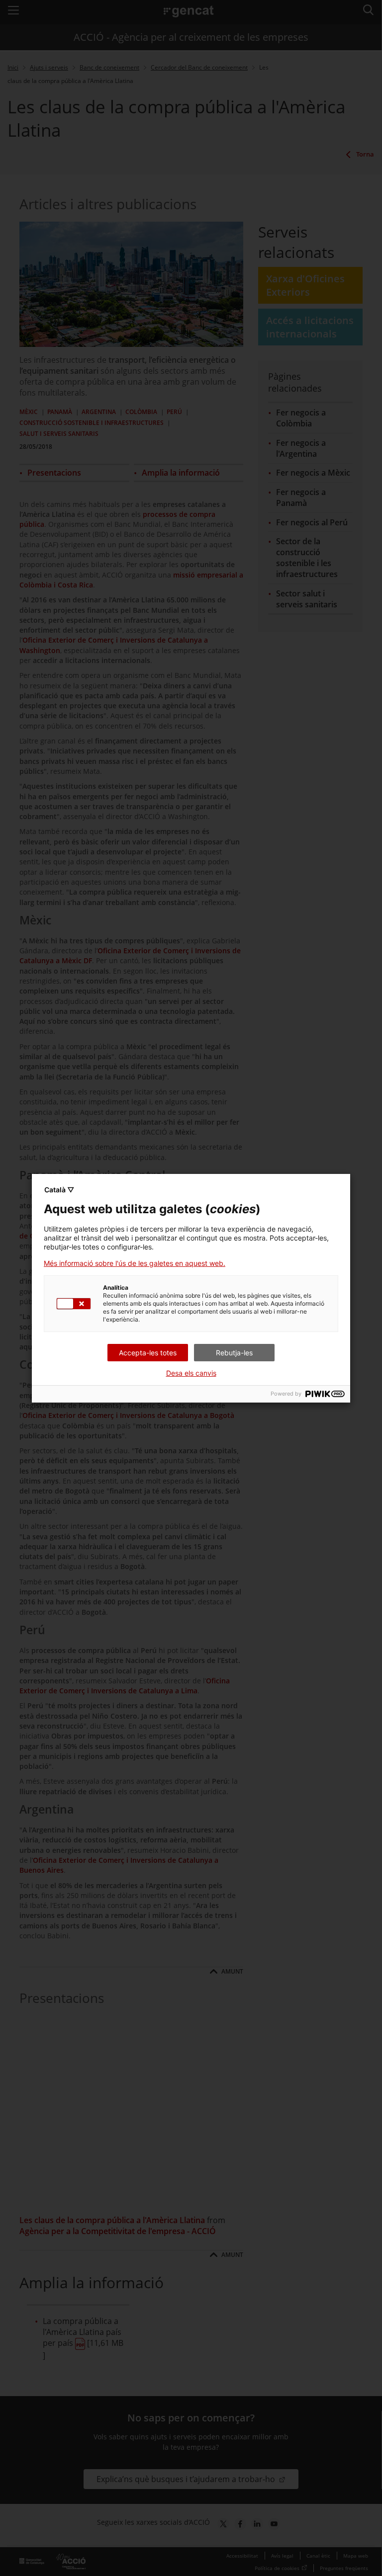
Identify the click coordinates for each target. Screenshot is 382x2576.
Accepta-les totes (148, 1353)
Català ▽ (59, 1190)
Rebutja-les (234, 1353)
